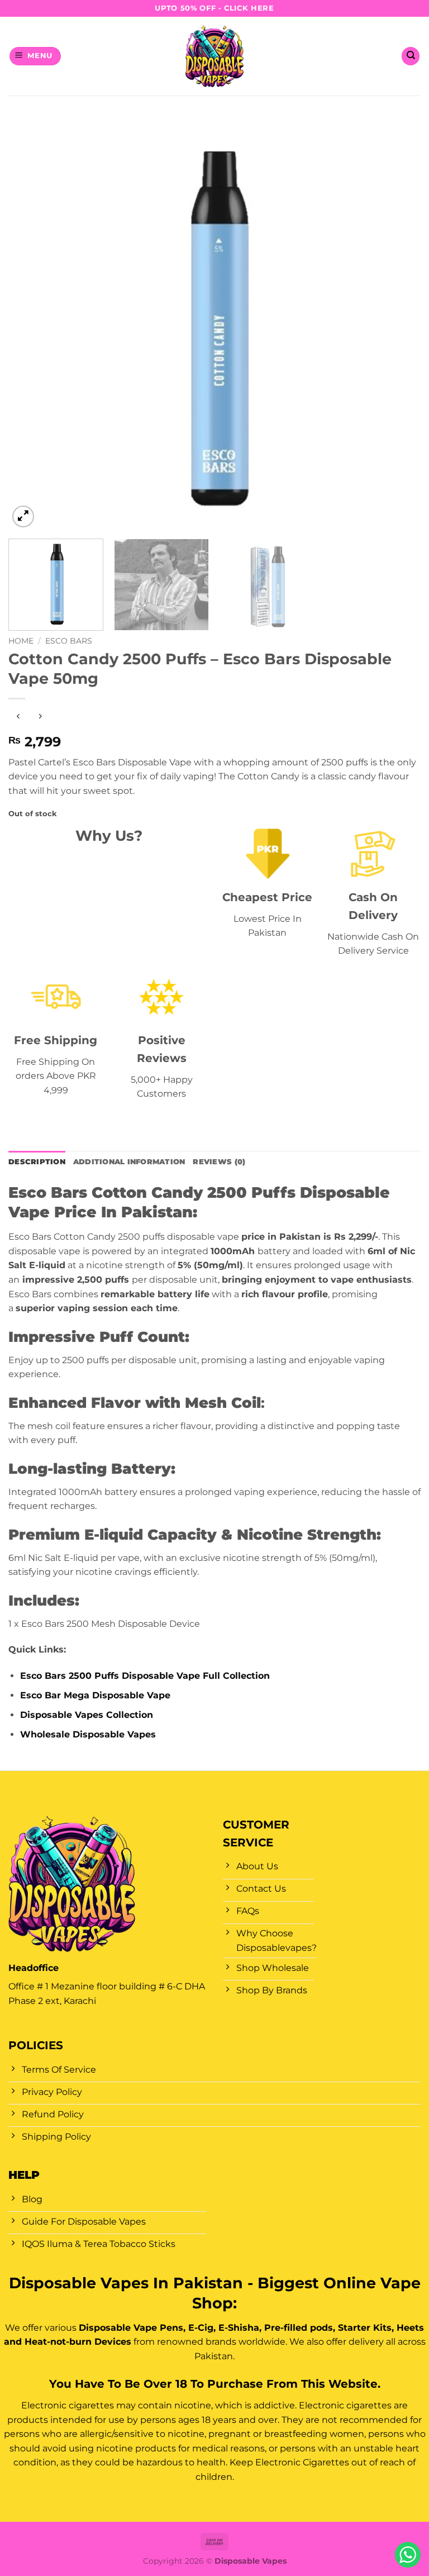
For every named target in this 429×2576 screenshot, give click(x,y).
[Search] (411, 56)
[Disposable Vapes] (215, 56)
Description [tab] (37, 1162)
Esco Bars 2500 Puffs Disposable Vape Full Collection (145, 1676)
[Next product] (18, 717)
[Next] (398, 324)
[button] (35, 56)
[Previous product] (40, 717)
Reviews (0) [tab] (219, 1162)
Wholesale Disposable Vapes (88, 1734)
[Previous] (31, 324)
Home (21, 641)
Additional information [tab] (129, 1162)
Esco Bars (69, 641)
